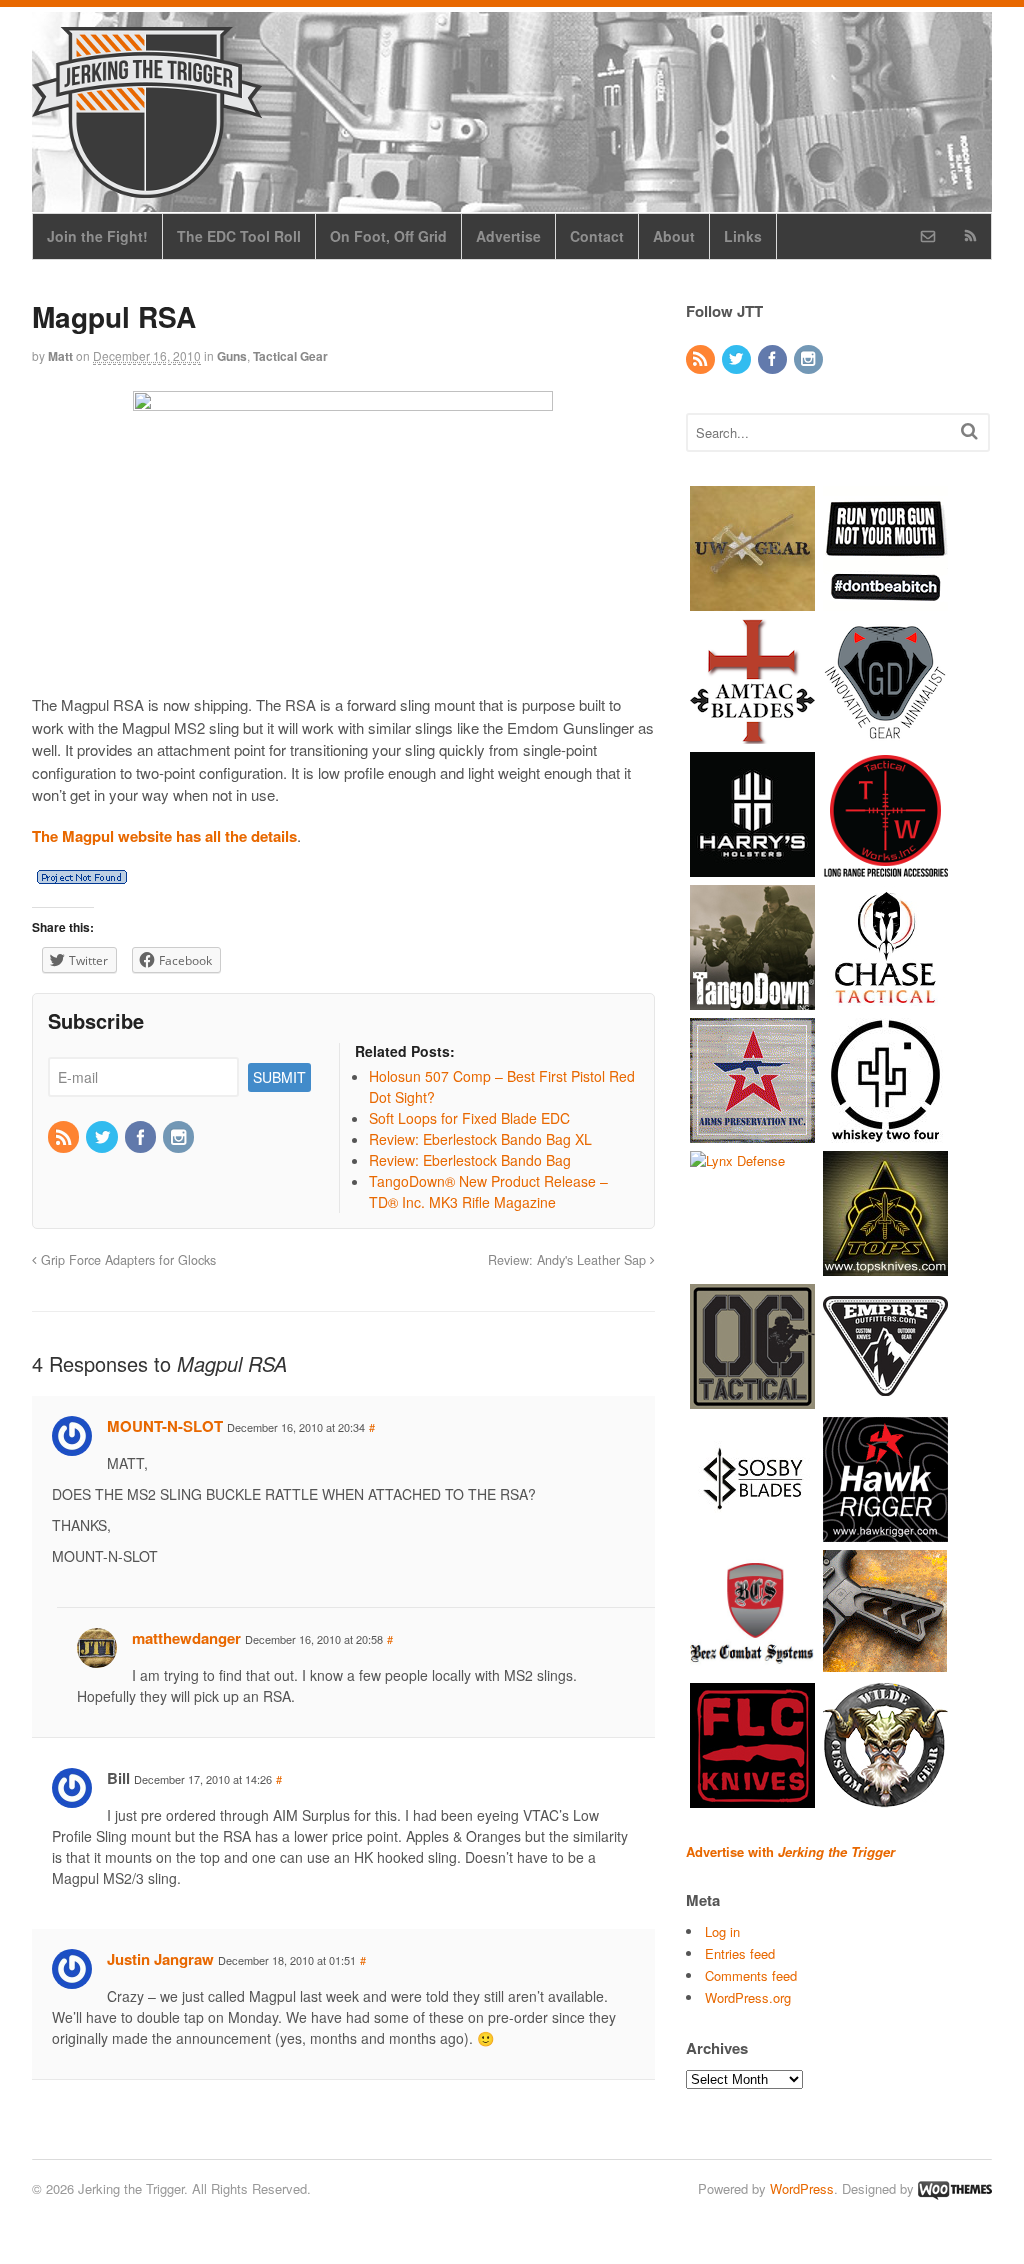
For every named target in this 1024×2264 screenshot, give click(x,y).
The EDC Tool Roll (239, 236)
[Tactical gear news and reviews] (147, 187)
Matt (60, 356)
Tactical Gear (290, 356)
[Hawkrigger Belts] (885, 1531)
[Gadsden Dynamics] (885, 733)
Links (743, 236)
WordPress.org (748, 1997)
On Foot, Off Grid (388, 236)
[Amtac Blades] (752, 733)
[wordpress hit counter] (82, 877)
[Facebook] (142, 1138)
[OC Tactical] (752, 1398)
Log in (722, 1931)
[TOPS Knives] (885, 1265)
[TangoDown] (752, 999)
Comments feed (751, 1975)
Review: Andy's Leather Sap (569, 1260)
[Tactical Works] (885, 866)
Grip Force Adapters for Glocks (126, 1260)
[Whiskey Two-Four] (885, 1132)
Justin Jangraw (160, 1959)
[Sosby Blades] (752, 1531)
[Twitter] (103, 1138)
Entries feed (740, 1953)
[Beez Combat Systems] (752, 1664)
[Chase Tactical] (885, 999)
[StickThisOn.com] (885, 600)
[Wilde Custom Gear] (885, 1797)
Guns (232, 356)
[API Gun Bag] (752, 1132)
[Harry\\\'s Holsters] (752, 866)
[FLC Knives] (752, 1797)
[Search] (969, 430)
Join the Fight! (97, 236)
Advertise (508, 236)
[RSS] (65, 1138)
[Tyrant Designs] (885, 1664)
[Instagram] (180, 1138)
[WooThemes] (955, 2188)
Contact (597, 236)
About (674, 236)
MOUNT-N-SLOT (165, 1426)
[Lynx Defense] (737, 1160)
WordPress (802, 2188)
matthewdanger (186, 1638)
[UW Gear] (752, 600)
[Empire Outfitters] (885, 1398)
